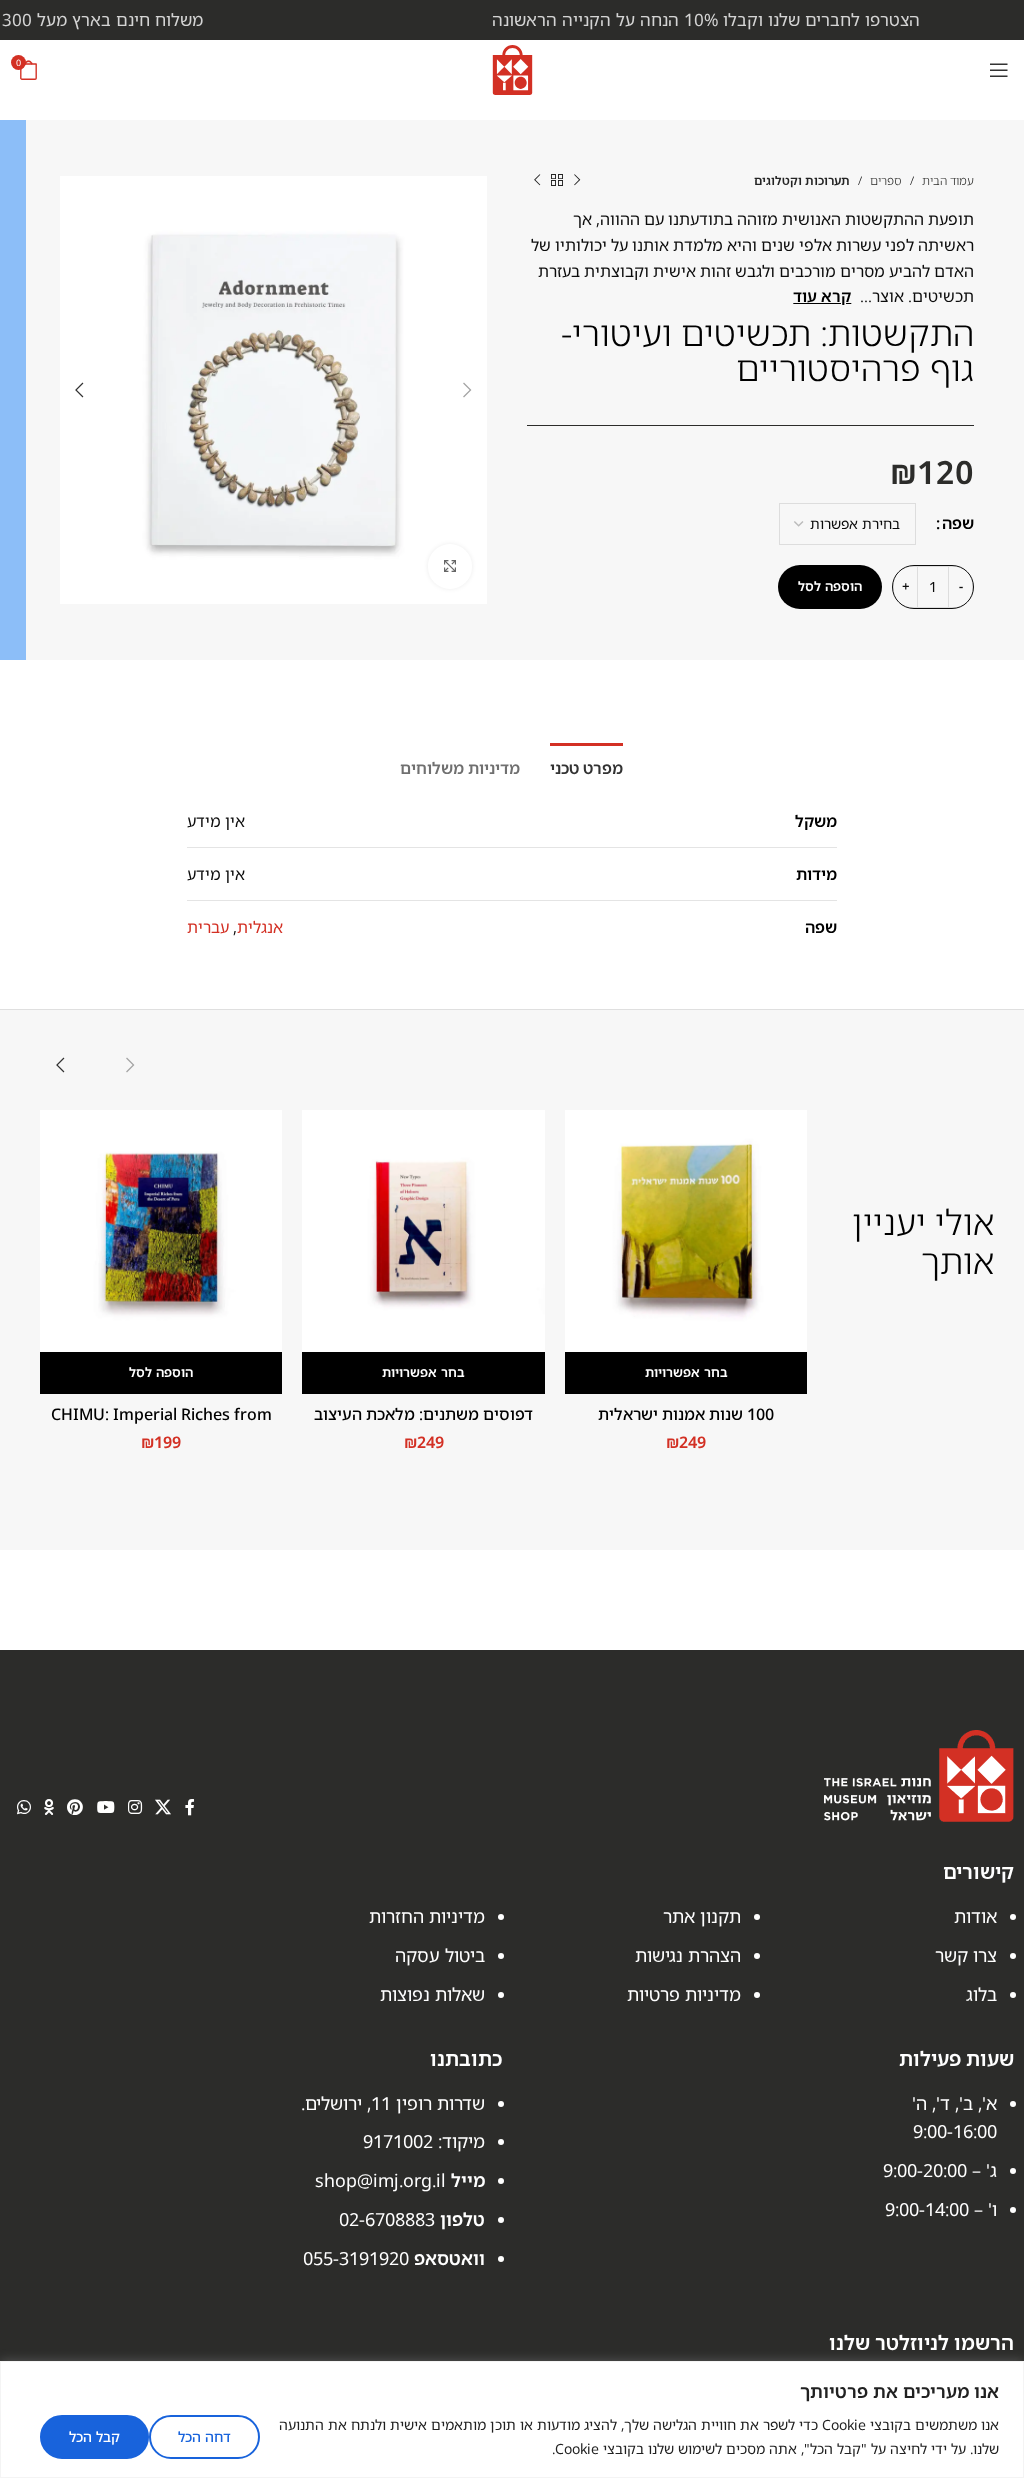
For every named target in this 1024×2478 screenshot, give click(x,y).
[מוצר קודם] (577, 180)
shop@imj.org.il (380, 2180)
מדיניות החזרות (427, 1916)
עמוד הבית (948, 180)
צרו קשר (966, 1955)
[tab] (586, 766)
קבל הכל (94, 2436)
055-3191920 (356, 2258)
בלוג (981, 1994)
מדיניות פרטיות (684, 1994)
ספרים (886, 180)
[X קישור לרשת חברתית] (163, 1807)
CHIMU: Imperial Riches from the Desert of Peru (161, 1425)
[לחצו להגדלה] (450, 566)
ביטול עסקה (440, 1955)
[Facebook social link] (189, 1807)
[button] (161, 1373)
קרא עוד (822, 296)
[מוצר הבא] (537, 180)
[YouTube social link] (105, 1807)
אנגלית (260, 927)
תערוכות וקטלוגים (802, 180)
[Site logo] (512, 68)
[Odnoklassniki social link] (48, 1807)
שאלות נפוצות (432, 1994)
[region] (512, 2419)
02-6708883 (387, 2219)
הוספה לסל (830, 586)
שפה (958, 523)
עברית (208, 927)
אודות (975, 1916)
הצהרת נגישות (688, 1955)
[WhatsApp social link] (23, 1807)
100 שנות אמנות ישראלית (686, 1414)
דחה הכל (204, 2436)
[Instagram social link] (134, 1807)
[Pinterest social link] (75, 1807)
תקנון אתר (702, 1916)
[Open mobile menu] (999, 70)
